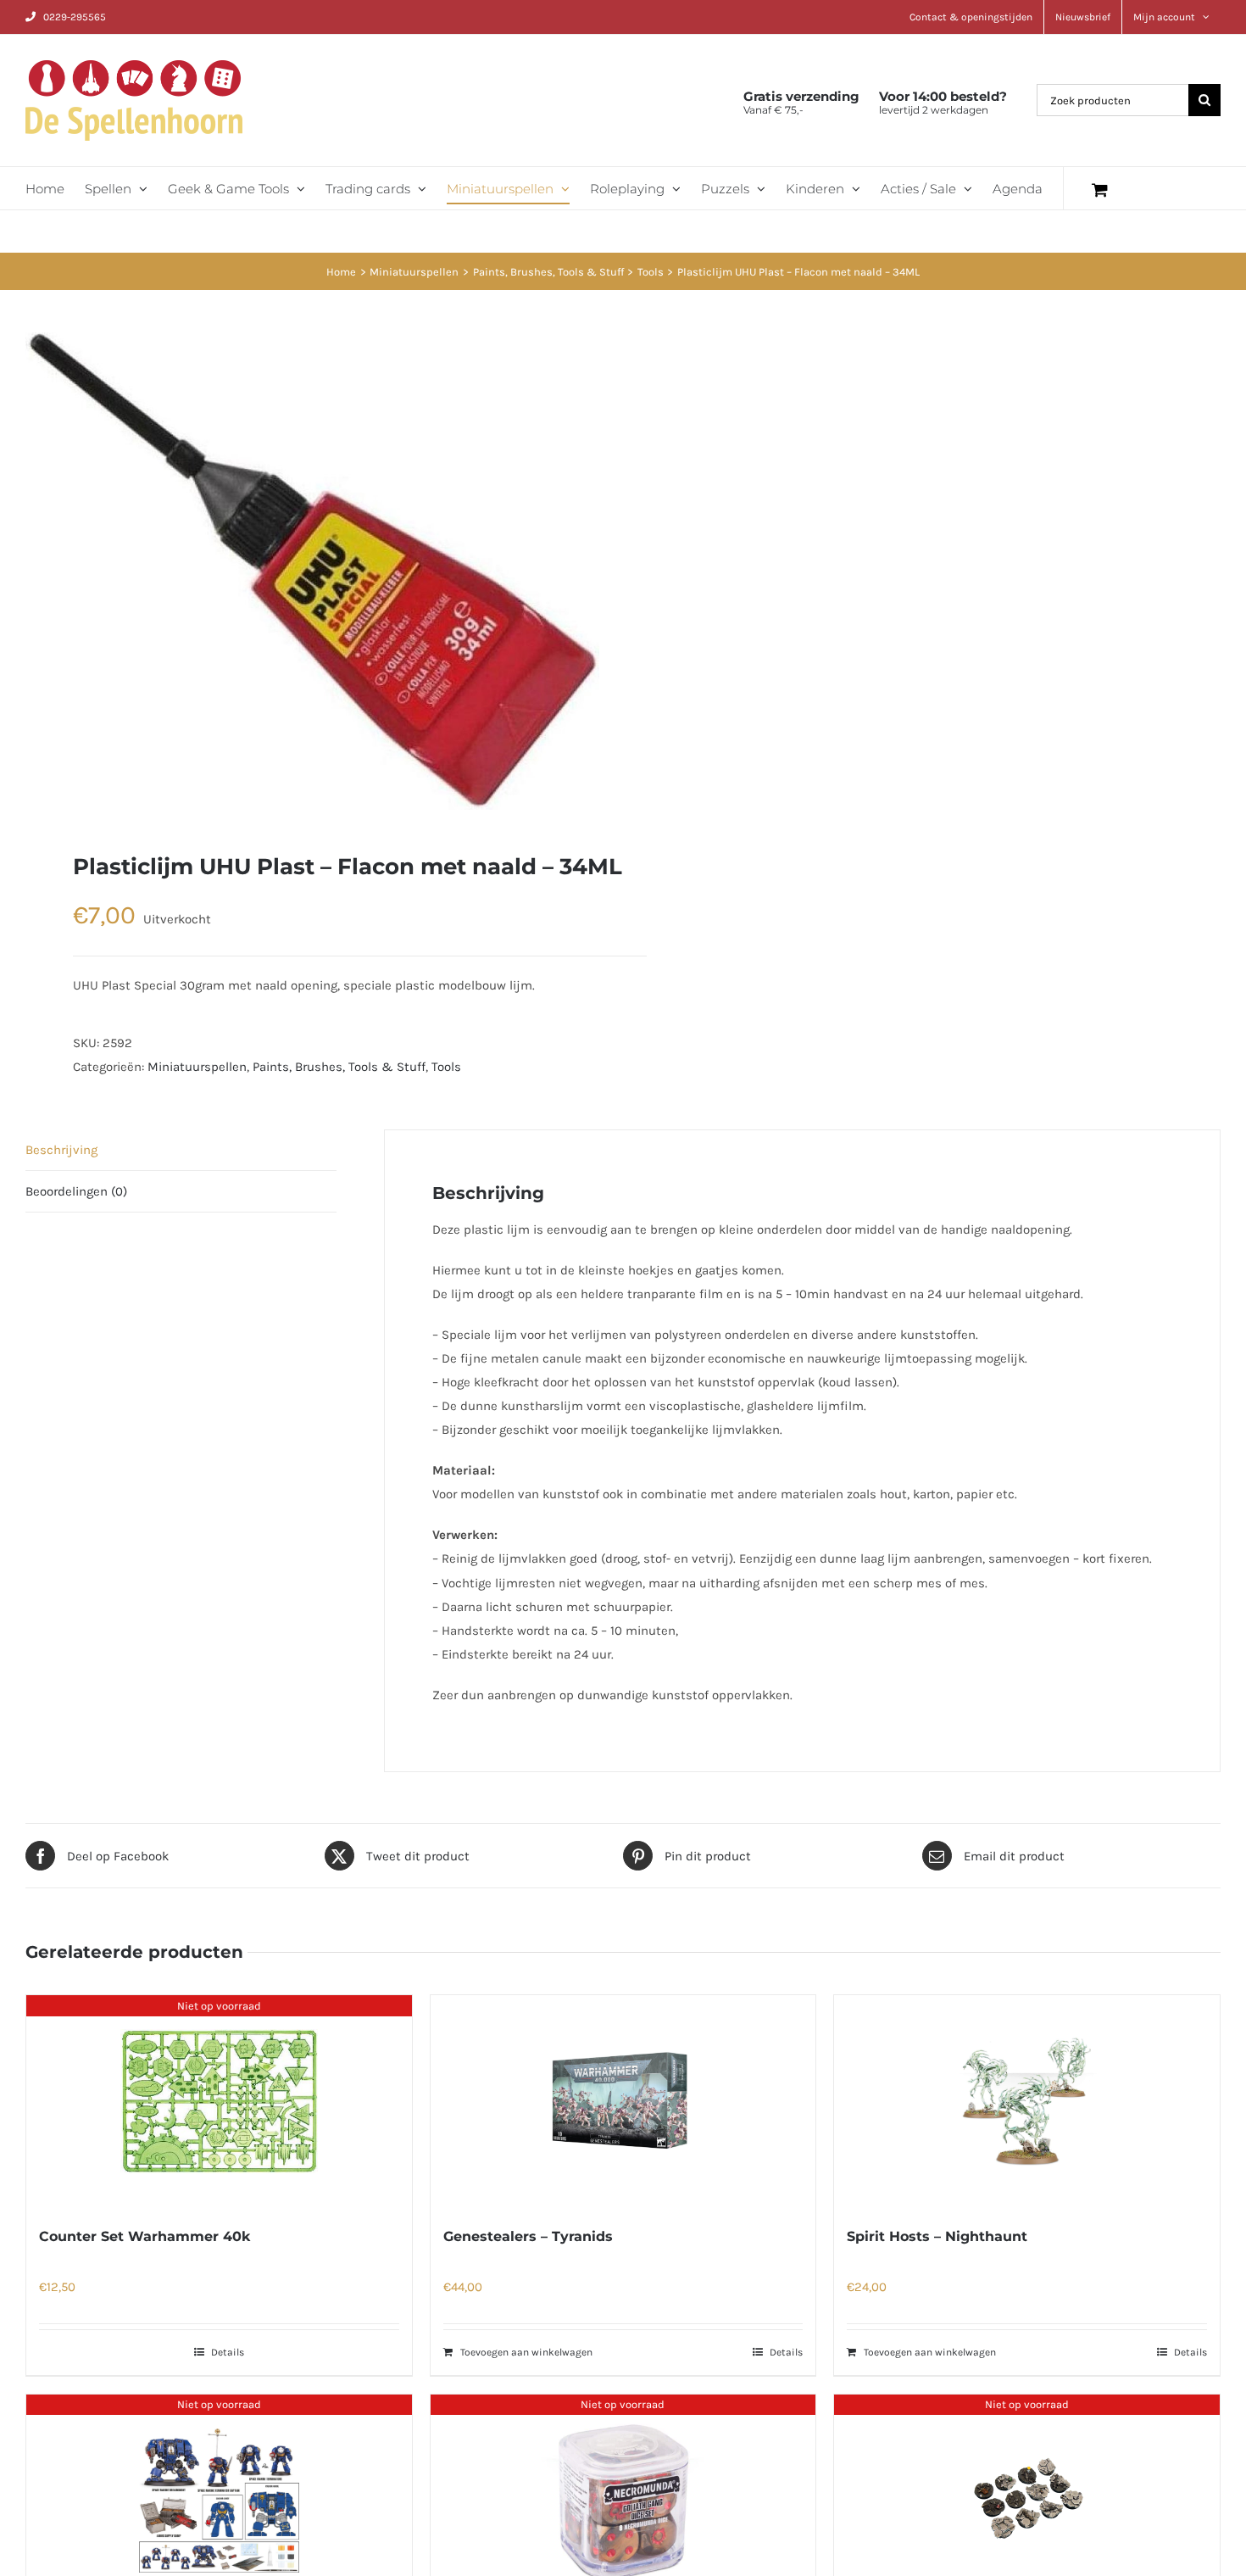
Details (228, 2352)
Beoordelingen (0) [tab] (76, 1191)
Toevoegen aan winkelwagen (526, 2352)
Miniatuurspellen (197, 1067)
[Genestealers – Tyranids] (623, 2101)
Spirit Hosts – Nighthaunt (937, 2236)
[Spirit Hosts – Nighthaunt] (1027, 2101)
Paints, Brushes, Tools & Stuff (339, 1067)
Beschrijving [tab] (61, 1150)
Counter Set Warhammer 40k (145, 2236)
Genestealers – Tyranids (528, 2236)
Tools (446, 1067)
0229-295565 (75, 17)
